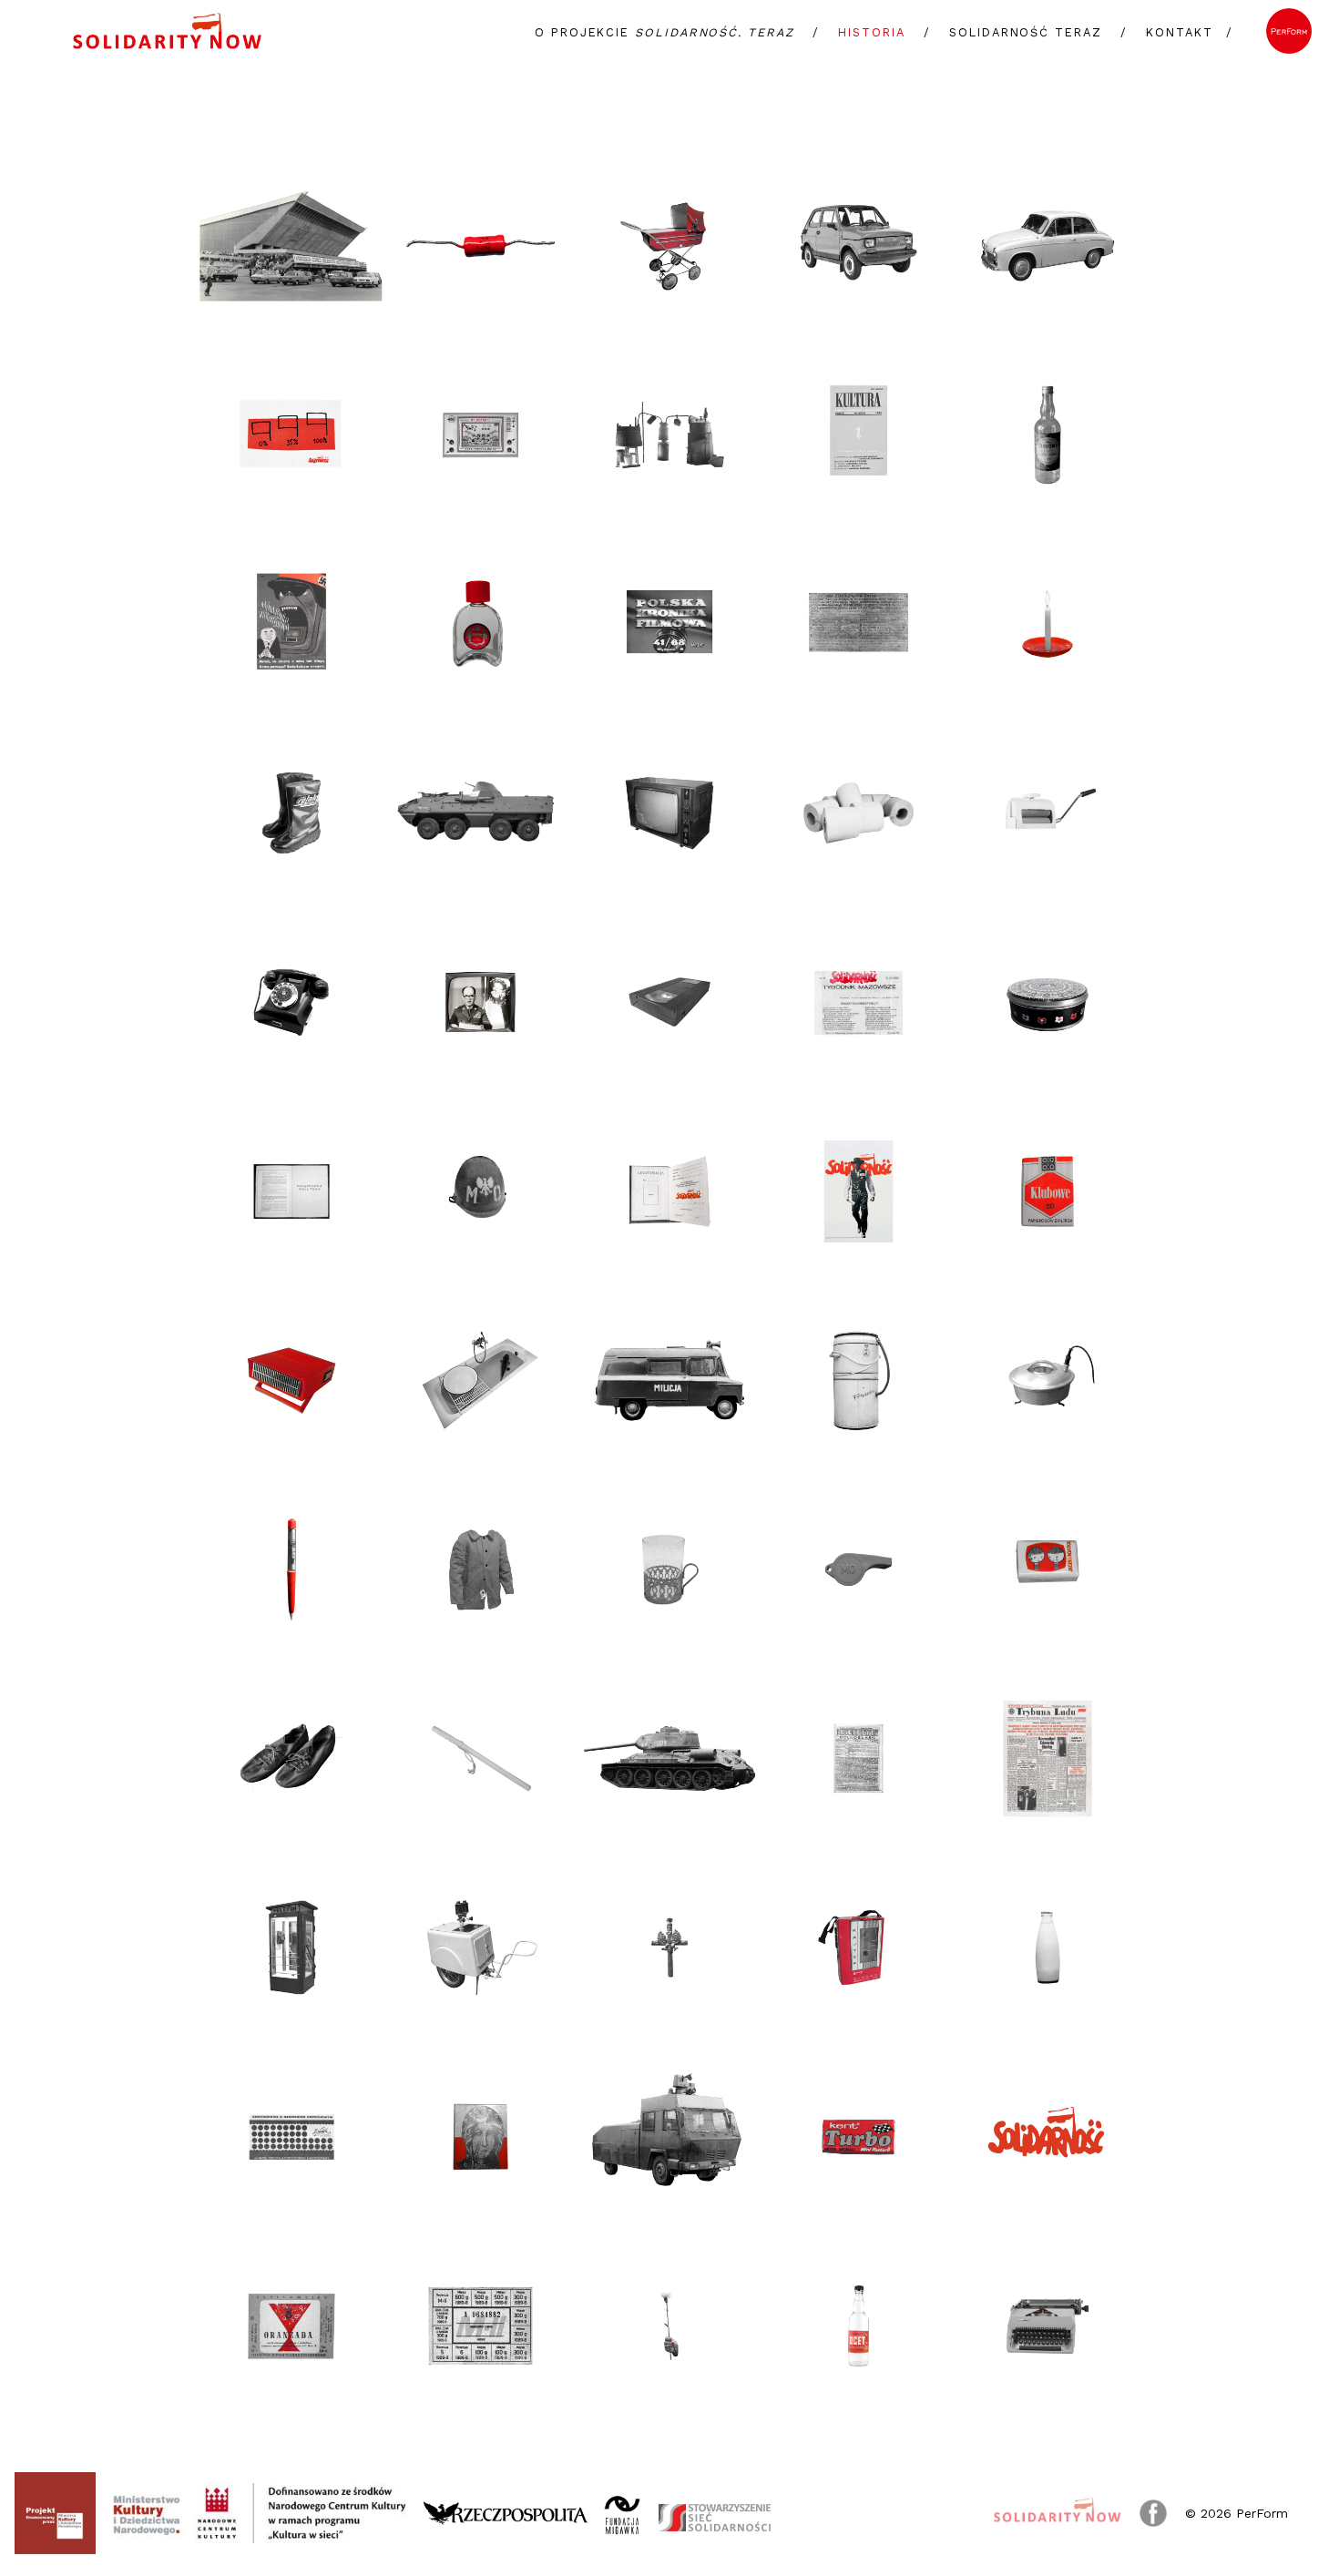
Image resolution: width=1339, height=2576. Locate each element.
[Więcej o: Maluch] (859, 246)
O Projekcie (664, 32)
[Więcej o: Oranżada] (291, 2326)
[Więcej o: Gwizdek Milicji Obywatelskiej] (859, 1569)
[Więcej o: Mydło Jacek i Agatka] (1048, 1569)
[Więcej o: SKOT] (481, 813)
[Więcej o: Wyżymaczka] (1048, 813)
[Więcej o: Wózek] (669, 246)
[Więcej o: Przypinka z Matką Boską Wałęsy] (481, 2137)
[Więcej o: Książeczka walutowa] (291, 1191)
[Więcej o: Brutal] (481, 624)
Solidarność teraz (1026, 32)
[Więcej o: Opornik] (481, 246)
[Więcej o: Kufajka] (481, 1569)
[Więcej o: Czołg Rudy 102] (669, 1759)
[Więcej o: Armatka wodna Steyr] (669, 2137)
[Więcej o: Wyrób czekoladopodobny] (291, 2137)
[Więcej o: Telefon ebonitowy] (291, 1002)
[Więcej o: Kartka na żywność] (481, 2326)
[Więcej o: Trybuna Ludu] (1048, 1759)
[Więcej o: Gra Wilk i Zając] (481, 435)
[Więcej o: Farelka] (291, 1381)
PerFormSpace (1289, 31)
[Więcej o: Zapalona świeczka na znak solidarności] (1048, 624)
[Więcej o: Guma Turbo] (859, 2137)
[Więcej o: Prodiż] (1048, 1381)
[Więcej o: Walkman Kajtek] (859, 1947)
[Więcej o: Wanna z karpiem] (481, 1381)
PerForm (1262, 2513)
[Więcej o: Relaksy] (291, 813)
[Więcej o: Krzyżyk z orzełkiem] (669, 1947)
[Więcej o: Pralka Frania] (859, 1381)
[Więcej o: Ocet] (859, 2326)
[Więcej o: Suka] (669, 1381)
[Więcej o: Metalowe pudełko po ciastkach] (1048, 1002)
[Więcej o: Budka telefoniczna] (291, 1947)
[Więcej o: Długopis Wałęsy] (291, 1569)
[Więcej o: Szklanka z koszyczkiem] (669, 1569)
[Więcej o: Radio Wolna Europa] (291, 624)
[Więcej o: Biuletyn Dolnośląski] (859, 1759)
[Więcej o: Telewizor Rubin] (669, 813)
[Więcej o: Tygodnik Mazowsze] (859, 1002)
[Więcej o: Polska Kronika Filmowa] (669, 624)
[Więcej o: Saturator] (481, 1947)
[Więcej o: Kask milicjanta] (481, 1191)
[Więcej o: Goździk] (669, 2326)
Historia (871, 32)
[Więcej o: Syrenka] (1048, 246)
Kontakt (1179, 32)
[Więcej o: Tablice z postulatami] (859, 624)
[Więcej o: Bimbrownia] (669, 435)
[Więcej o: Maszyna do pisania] (1048, 2326)
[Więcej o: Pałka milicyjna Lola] (481, 1759)
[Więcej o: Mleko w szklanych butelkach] (1048, 1947)
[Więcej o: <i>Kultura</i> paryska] (859, 435)
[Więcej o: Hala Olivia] (291, 246)
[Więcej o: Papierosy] (1048, 1191)
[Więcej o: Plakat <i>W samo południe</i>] (859, 1191)
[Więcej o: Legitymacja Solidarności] (669, 1191)
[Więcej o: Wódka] (1048, 435)
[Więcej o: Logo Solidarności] (1048, 2137)
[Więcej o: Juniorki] (291, 1759)
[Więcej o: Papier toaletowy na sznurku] (859, 813)
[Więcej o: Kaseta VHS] (669, 1002)
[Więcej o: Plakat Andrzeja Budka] (291, 435)
